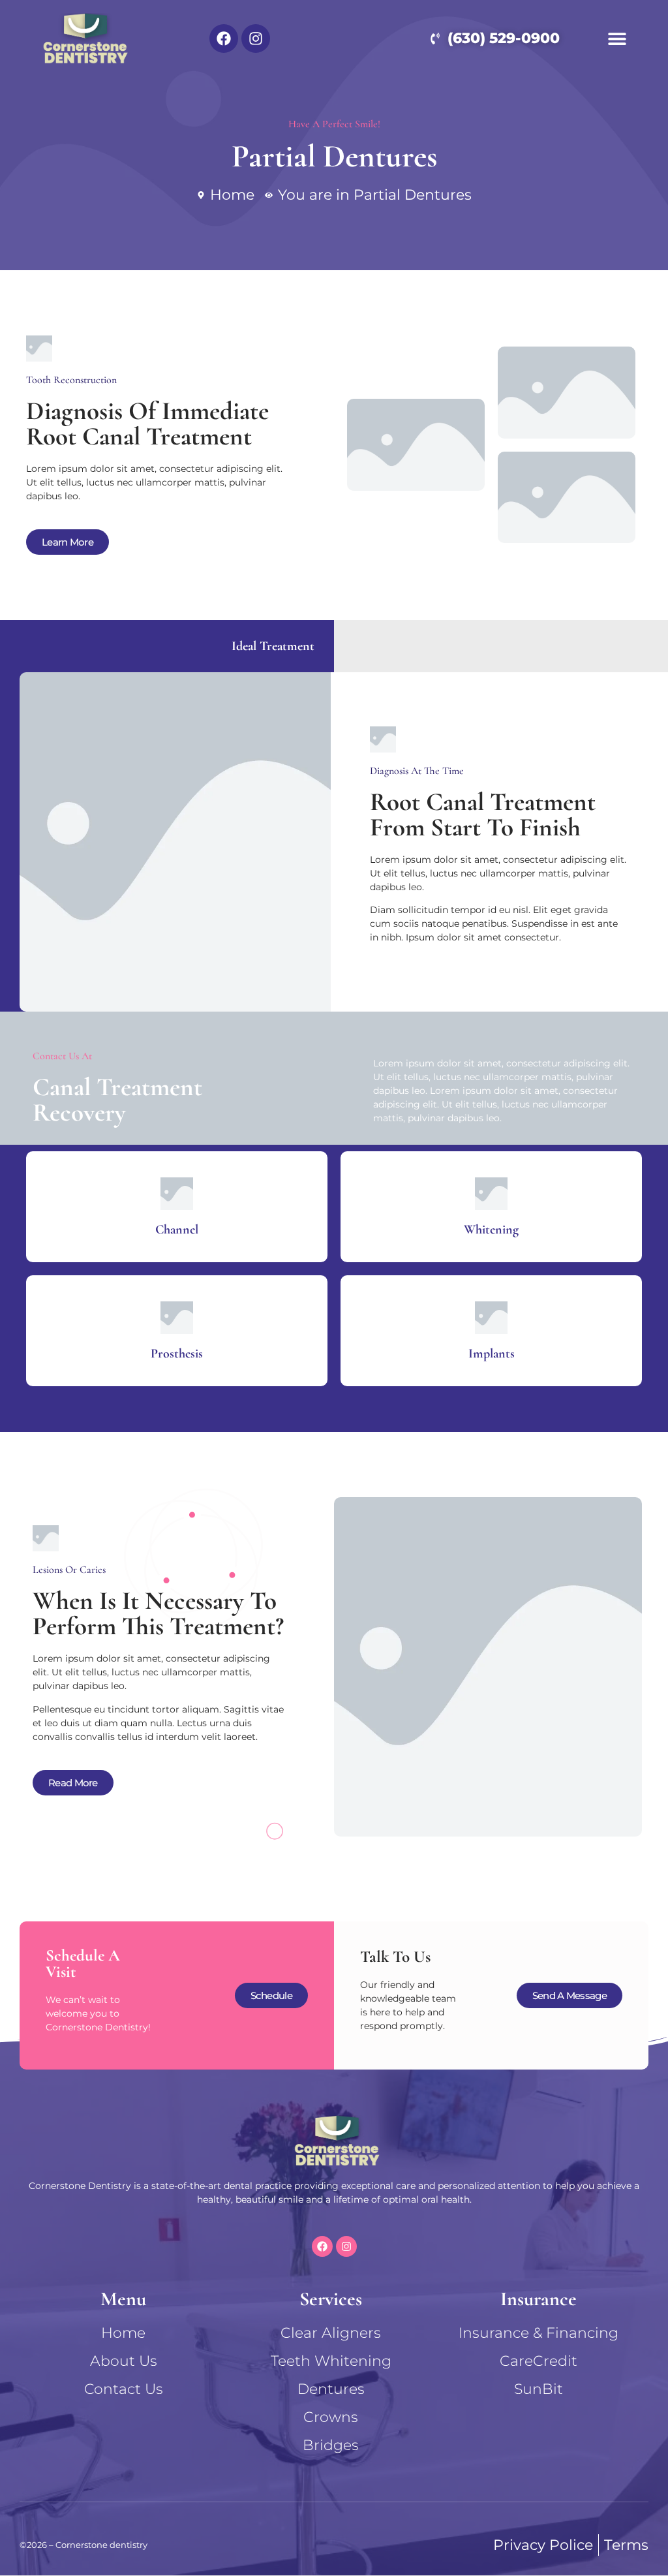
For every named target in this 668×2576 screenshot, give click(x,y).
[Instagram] (256, 39)
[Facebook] (224, 39)
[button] (617, 38)
